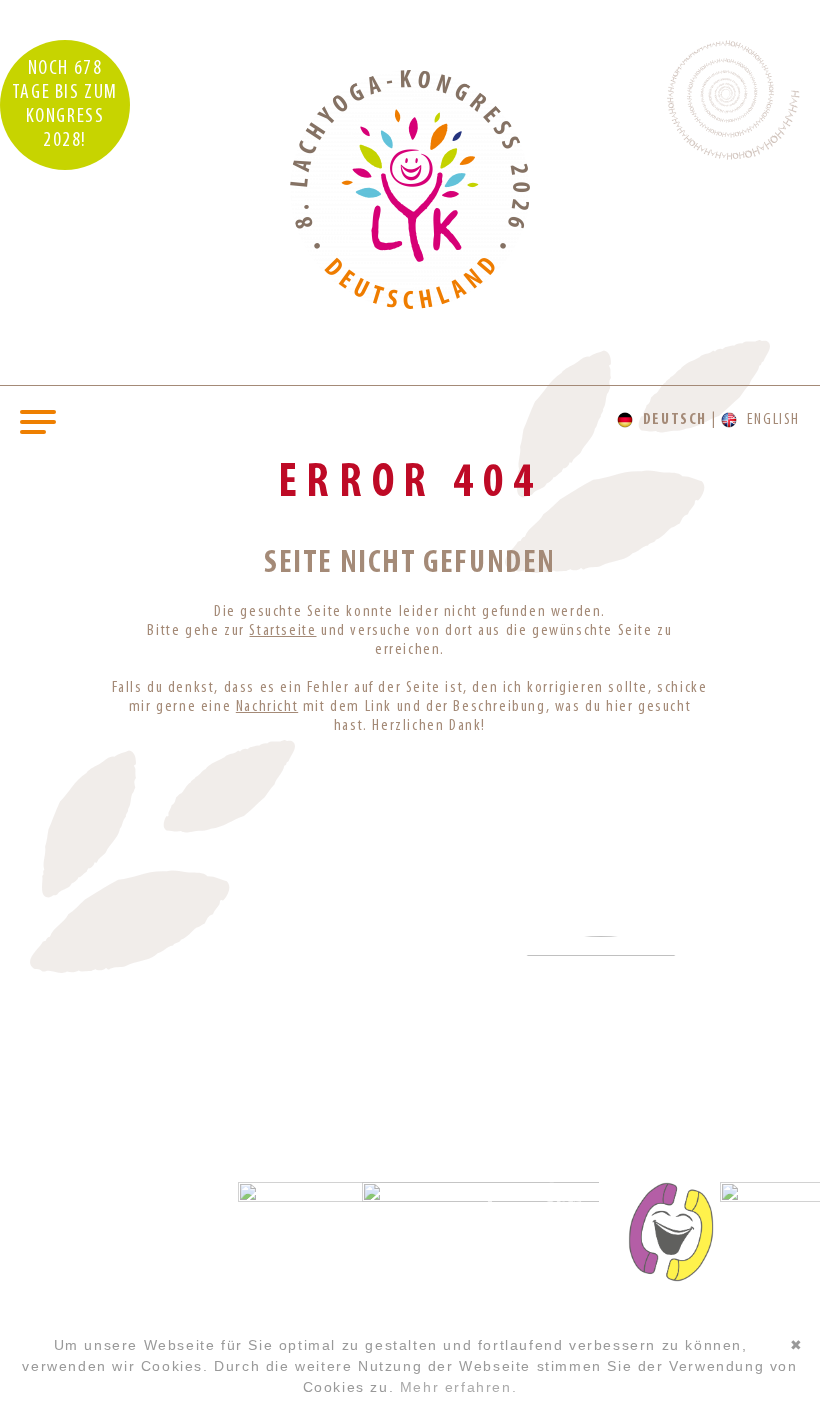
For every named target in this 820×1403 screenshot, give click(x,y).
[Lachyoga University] (410, 305)
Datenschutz (102, 1309)
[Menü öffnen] (38, 420)
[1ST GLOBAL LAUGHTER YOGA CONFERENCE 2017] (409, 996)
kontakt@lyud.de (102, 1239)
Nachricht (267, 707)
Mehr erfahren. (458, 1387)
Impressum (102, 1280)
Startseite (282, 631)
